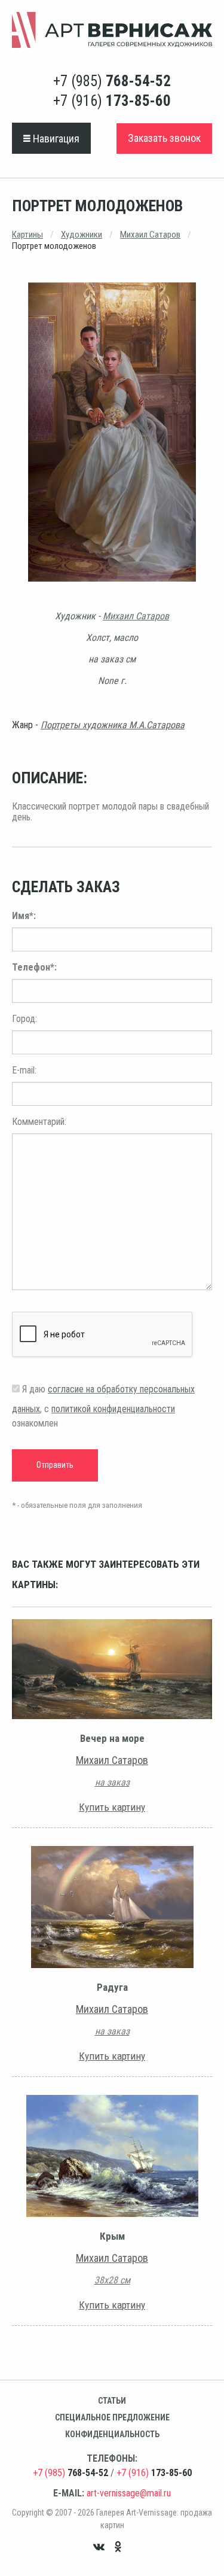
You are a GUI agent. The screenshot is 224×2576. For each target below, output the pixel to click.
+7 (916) (112, 101)
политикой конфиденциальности (113, 1409)
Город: (24, 1019)
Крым (112, 2236)
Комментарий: (39, 1122)
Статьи (112, 2401)
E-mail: (24, 1070)
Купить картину (112, 1807)
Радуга (112, 1987)
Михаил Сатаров (150, 235)
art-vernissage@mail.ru (129, 2493)
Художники (82, 235)
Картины (27, 235)
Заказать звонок (164, 138)
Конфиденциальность (112, 2434)
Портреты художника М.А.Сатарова (113, 725)
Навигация (55, 139)
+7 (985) (112, 81)
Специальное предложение (112, 2417)
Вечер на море (112, 1738)
